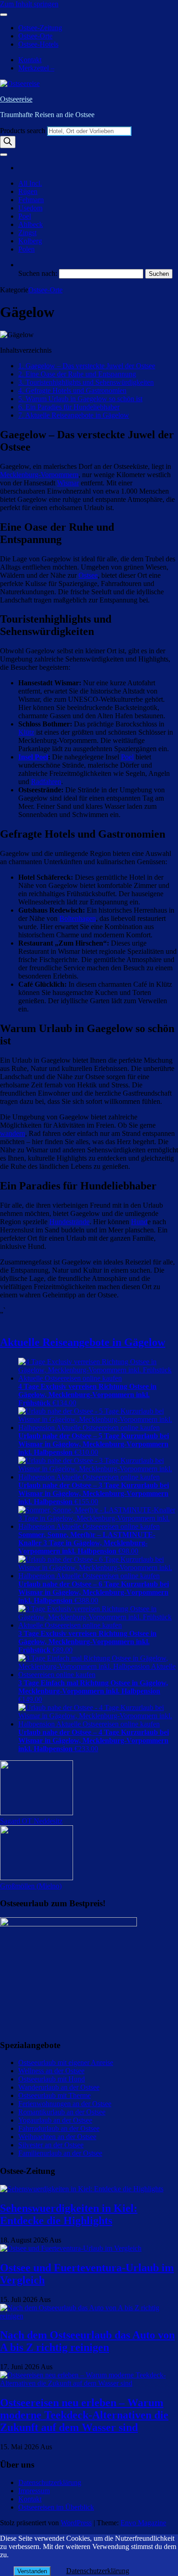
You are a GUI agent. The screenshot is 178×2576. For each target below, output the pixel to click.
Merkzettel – (36, 68)
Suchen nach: (38, 273)
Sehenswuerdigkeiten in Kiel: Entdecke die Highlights (69, 2214)
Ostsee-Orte (35, 36)
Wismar (68, 483)
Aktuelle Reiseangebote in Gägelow (74, 415)
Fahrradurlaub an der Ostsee (59, 2128)
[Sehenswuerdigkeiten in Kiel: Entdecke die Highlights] (82, 2189)
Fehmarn (31, 200)
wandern (13, 1133)
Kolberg (30, 241)
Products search (24, 131)
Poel (25, 216)
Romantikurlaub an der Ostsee (62, 2112)
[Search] (8, 142)
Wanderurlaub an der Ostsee (59, 2087)
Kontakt (30, 60)
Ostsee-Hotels (38, 44)
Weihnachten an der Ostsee (57, 2137)
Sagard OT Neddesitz (31, 1821)
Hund (139, 1222)
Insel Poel (33, 757)
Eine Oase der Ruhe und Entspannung (77, 374)
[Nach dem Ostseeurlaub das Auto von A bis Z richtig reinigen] (89, 2316)
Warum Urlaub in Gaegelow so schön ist (80, 399)
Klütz (26, 732)
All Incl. (30, 183)
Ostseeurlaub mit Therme (55, 2095)
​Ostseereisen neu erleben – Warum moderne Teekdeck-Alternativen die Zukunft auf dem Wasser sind (84, 2415)
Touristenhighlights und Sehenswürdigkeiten (86, 382)
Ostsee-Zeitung (40, 28)
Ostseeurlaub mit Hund (52, 2079)
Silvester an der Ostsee (51, 2145)
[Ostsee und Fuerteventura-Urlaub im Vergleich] (71, 2248)
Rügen (28, 191)
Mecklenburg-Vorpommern (39, 475)
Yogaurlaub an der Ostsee (55, 2120)
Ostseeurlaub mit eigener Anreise (66, 2062)
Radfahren (46, 782)
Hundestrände (69, 1222)
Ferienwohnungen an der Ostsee (65, 2104)
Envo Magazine (143, 2523)
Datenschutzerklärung (50, 2482)
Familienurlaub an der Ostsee (60, 2153)
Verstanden (32, 2571)
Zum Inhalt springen (29, 4)
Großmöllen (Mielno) (31, 1886)
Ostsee (88, 575)
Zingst (27, 233)
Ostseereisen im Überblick (56, 2507)
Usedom (30, 208)
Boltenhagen (78, 918)
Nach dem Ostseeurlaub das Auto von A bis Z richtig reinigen (87, 2341)
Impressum (34, 2491)
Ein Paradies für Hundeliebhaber (69, 407)
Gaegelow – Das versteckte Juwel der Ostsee (87, 366)
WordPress (76, 2523)
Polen (26, 249)
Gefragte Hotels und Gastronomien (72, 390)
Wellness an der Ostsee (51, 2071)
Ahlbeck (31, 224)
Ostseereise (16, 99)
